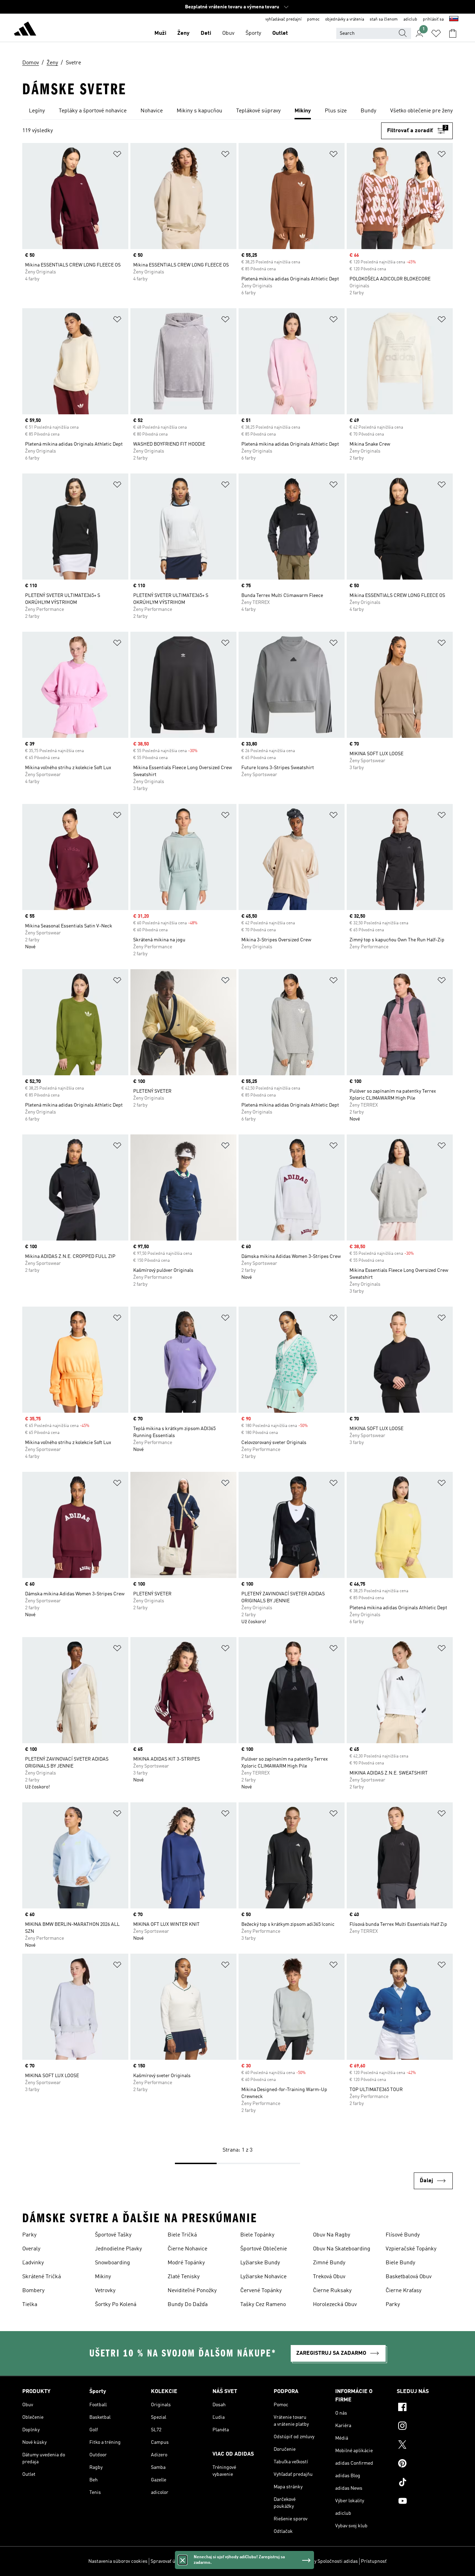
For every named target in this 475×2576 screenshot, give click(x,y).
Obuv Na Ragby (332, 2235)
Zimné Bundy (329, 2263)
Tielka (30, 2305)
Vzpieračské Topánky (411, 2249)
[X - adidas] (425, 2446)
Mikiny (103, 2277)
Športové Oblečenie (264, 2249)
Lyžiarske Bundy (260, 2263)
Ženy (183, 33)
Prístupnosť (374, 2561)
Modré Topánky (186, 2263)
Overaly (31, 2249)
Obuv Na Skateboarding (342, 2249)
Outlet (280, 33)
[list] (237, 111)
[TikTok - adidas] (425, 2483)
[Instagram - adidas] (425, 2427)
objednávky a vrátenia (345, 19)
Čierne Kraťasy (404, 2291)
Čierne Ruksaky (332, 2291)
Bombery (33, 2291)
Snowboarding (112, 2263)
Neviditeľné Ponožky (192, 2291)
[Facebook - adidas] (425, 2408)
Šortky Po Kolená (116, 2305)
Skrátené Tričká (42, 2277)
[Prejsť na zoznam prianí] (436, 33)
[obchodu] (25, 30)
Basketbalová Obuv (409, 2277)
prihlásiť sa (433, 19)
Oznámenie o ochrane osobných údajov (248, 2561)
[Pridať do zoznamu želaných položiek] (117, 155)
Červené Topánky (261, 2291)
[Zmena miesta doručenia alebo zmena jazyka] (454, 19)
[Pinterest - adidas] (425, 2464)
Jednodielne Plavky (118, 2249)
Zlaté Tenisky (184, 2277)
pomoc (313, 19)
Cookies (196, 2561)
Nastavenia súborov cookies (118, 2561)
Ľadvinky (33, 2263)
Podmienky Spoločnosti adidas (325, 2561)
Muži (160, 33)
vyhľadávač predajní (283, 19)
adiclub (410, 19)
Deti (206, 33)
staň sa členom (384, 19)
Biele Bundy (400, 2263)
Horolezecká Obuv (335, 2305)
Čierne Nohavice (187, 2249)
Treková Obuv (329, 2277)
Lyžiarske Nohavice (263, 2277)
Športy (253, 33)
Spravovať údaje (167, 2561)
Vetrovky (105, 2291)
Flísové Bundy (403, 2235)
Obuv (228, 33)
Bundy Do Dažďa (188, 2305)
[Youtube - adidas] (425, 2502)
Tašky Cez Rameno (263, 2305)
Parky (29, 2235)
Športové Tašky (113, 2235)
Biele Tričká (182, 2235)
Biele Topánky (257, 2235)
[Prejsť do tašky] (453, 33)
